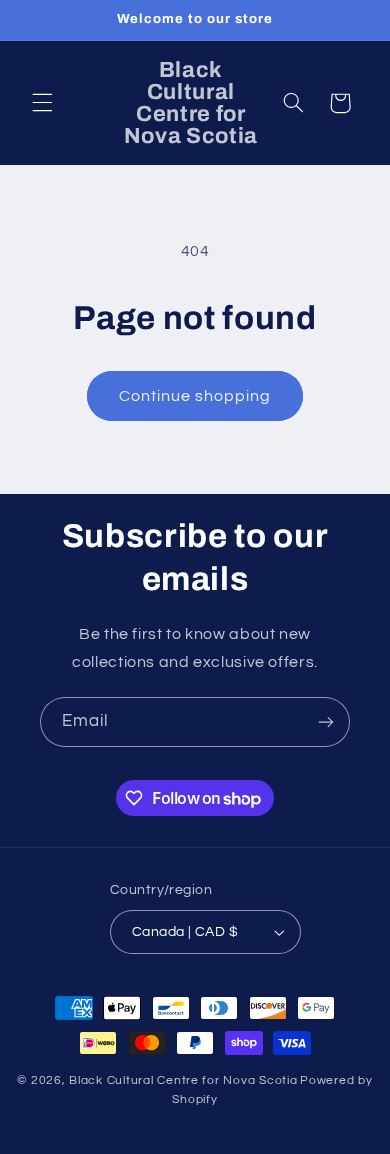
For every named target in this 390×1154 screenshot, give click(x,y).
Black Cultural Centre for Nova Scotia (183, 1080)
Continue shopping (195, 396)
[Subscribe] (326, 721)
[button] (42, 103)
